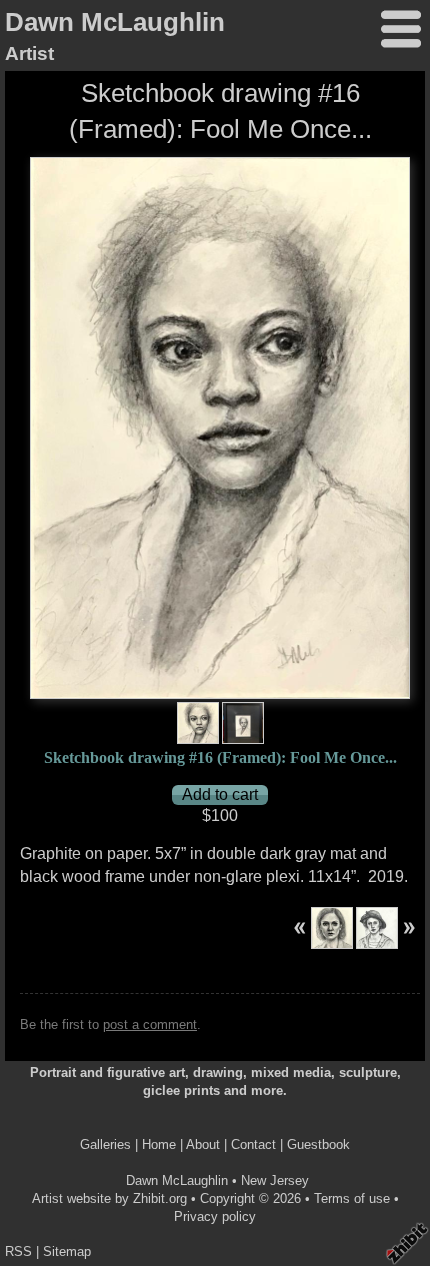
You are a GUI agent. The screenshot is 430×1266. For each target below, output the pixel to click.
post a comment (150, 1024)
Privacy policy (215, 1216)
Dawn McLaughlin (115, 22)
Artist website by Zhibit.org (109, 1198)
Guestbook (318, 1144)
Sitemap (67, 1251)
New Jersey (275, 1180)
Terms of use (352, 1198)
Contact (253, 1144)
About (203, 1144)
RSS (18, 1251)
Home (159, 1144)
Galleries (105, 1144)
